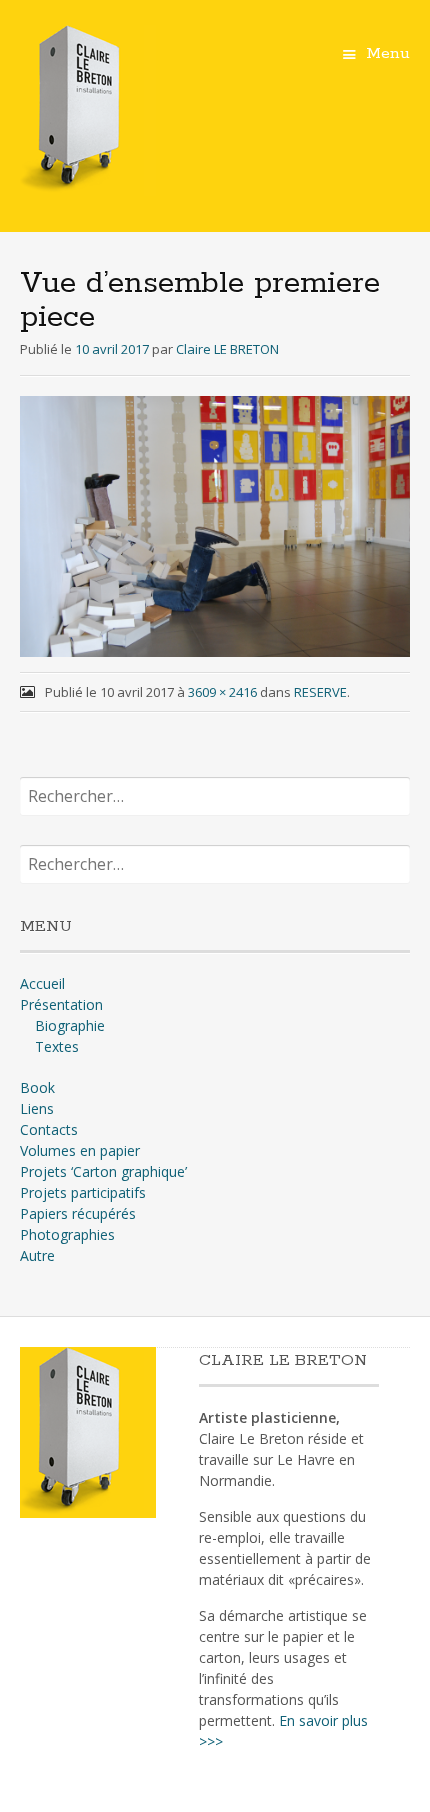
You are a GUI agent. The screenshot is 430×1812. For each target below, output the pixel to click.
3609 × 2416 (222, 692)
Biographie (70, 1025)
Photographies (67, 1234)
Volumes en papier (80, 1150)
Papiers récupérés (78, 1213)
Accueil (42, 983)
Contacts (49, 1129)
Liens (37, 1108)
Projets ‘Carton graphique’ (103, 1171)
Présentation (61, 1004)
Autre (37, 1255)
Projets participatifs (83, 1192)
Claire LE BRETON (227, 349)
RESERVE (320, 692)
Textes (57, 1046)
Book (37, 1087)
